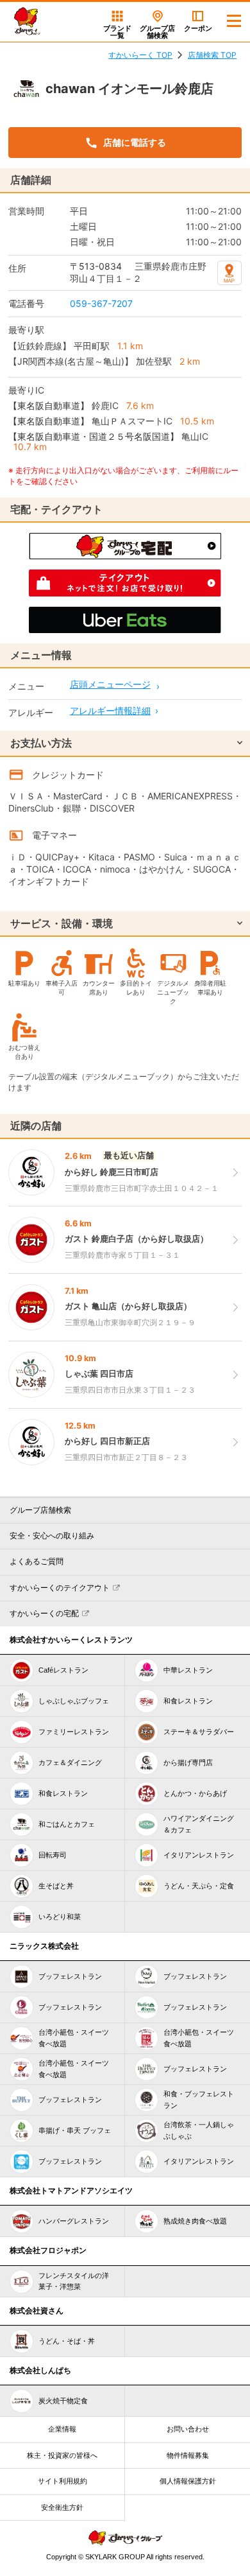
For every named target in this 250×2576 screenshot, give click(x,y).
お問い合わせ (188, 2429)
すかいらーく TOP (140, 55)
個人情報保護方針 (188, 2481)
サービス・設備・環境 (62, 923)
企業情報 (62, 2429)
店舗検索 (157, 32)
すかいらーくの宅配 (44, 1614)
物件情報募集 (188, 2455)
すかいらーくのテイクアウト (60, 1588)
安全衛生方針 (62, 2507)
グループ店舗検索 (40, 1510)
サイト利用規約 (63, 2481)
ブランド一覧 (117, 32)
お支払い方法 (41, 743)
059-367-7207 (101, 303)
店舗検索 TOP (212, 55)
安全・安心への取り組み (52, 1536)
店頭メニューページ (110, 684)
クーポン (198, 28)
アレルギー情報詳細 (110, 710)
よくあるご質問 (37, 1562)
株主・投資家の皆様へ (62, 2455)
